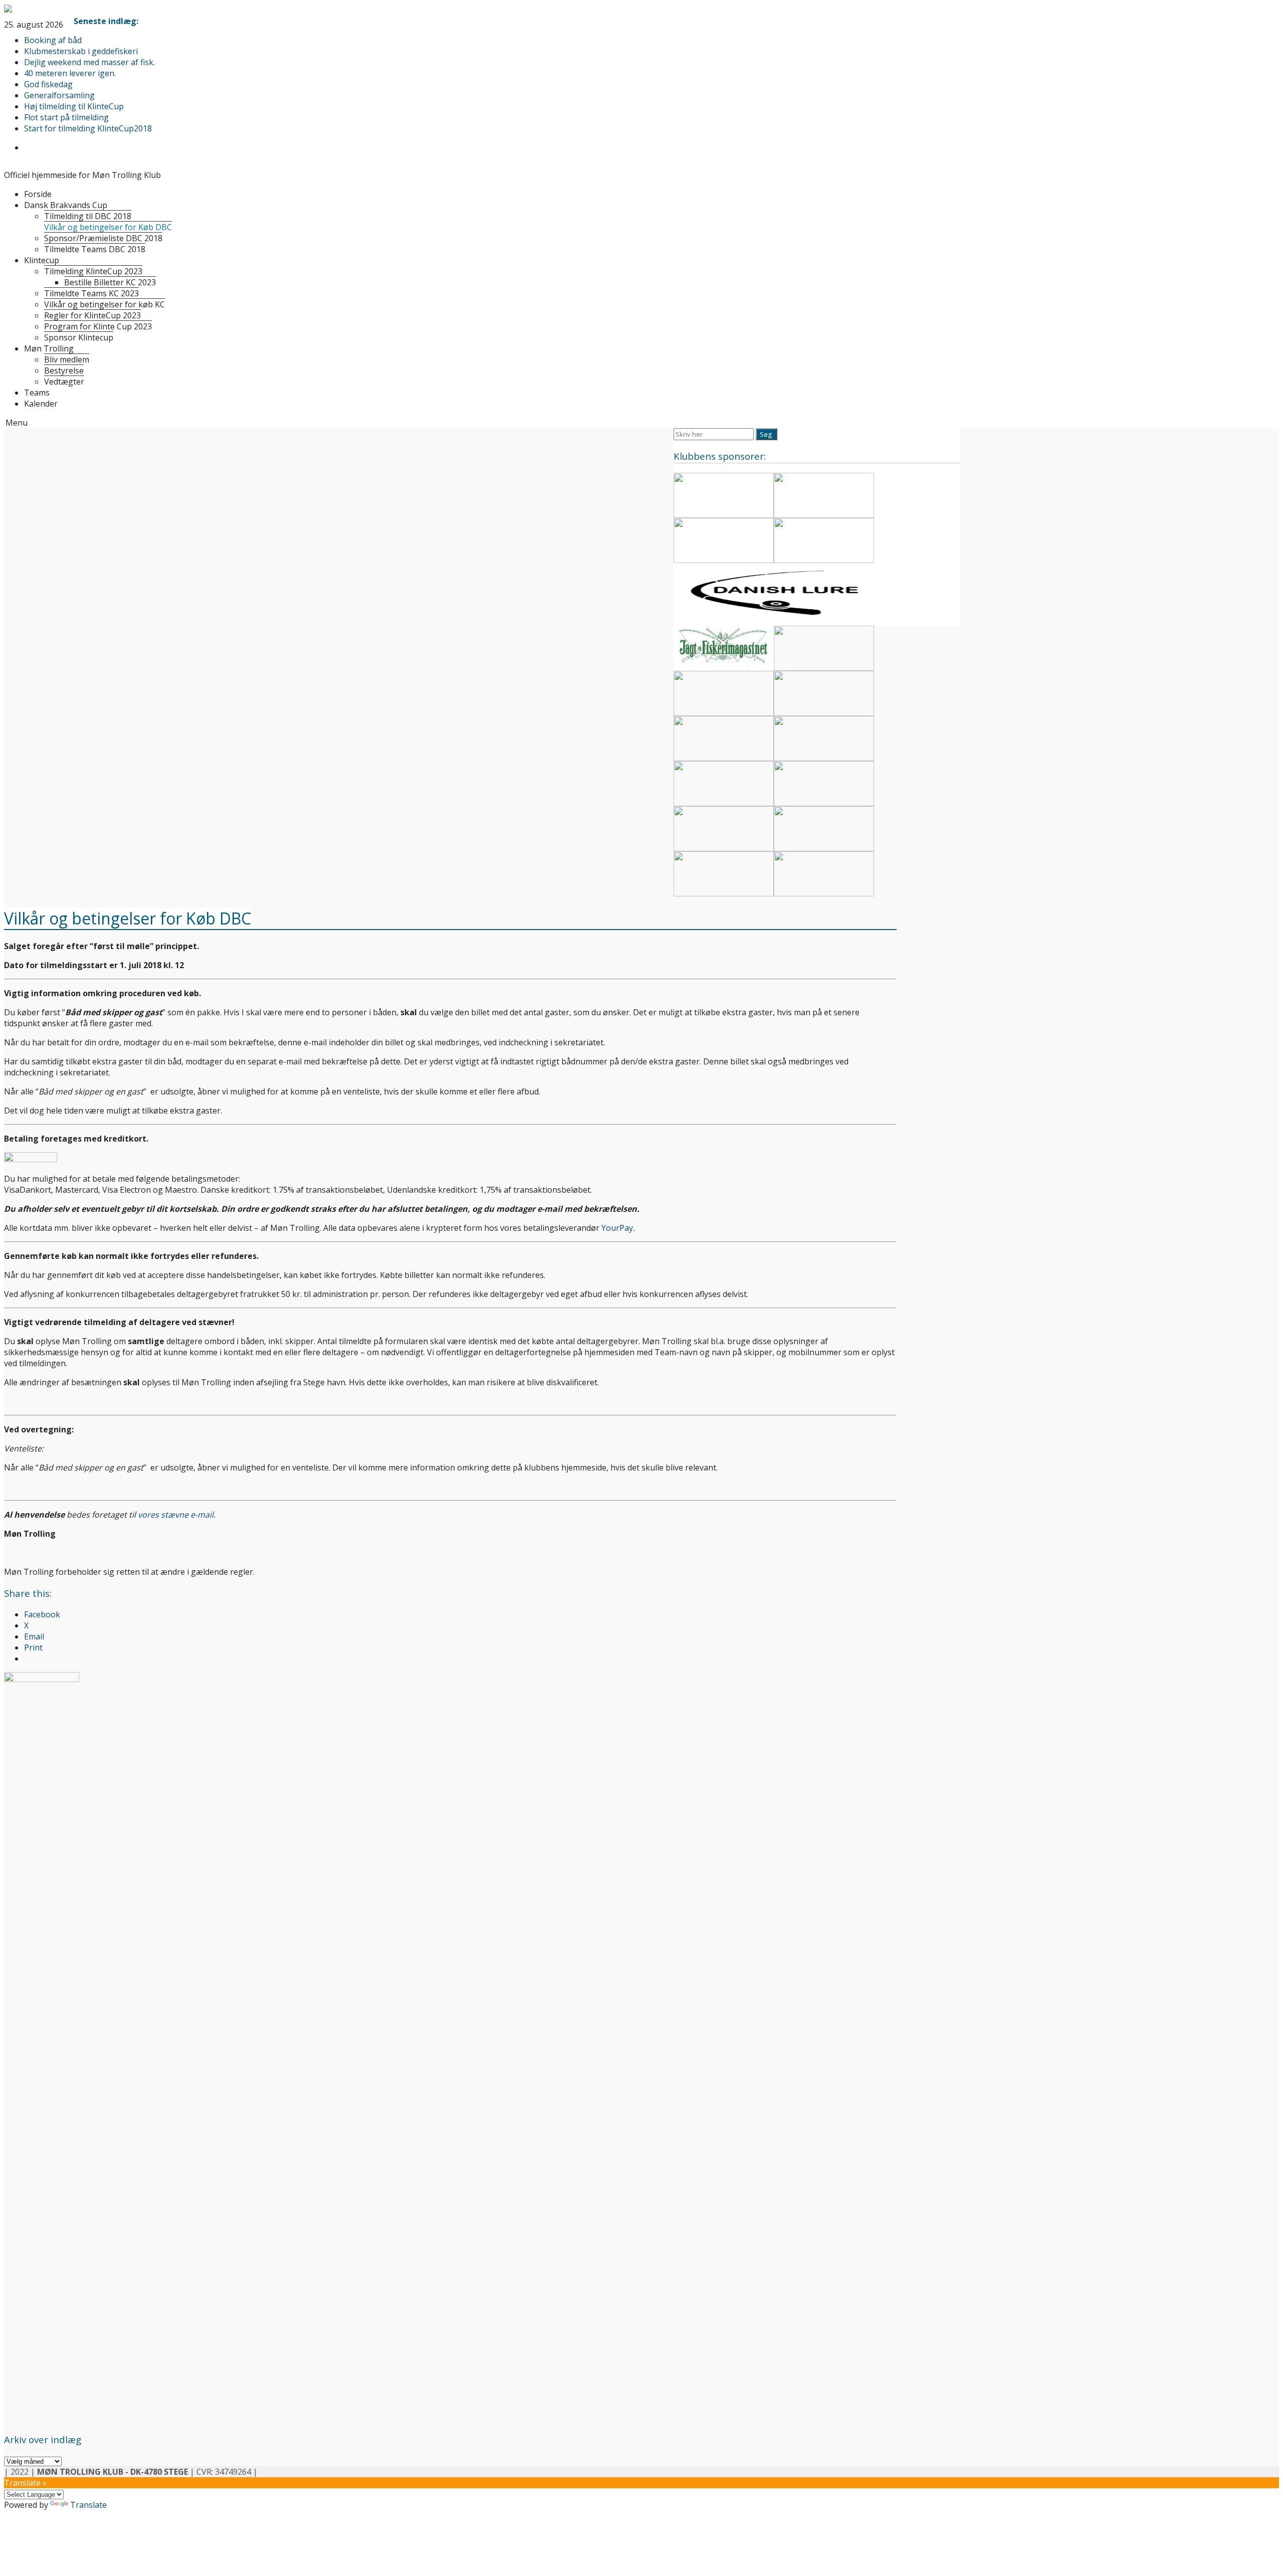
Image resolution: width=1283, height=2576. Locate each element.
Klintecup (42, 260)
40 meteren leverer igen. (70, 73)
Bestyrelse (64, 371)
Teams (37, 393)
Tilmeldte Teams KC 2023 (91, 293)
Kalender (41, 404)
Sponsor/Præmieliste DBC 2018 (103, 238)
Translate (88, 2505)
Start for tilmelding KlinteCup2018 (88, 128)
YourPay (617, 1228)
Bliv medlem (67, 359)
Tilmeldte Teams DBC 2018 (95, 249)
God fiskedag (48, 84)
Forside (38, 194)
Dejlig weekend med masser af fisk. (89, 62)
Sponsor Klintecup (79, 337)
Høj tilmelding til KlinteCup (74, 106)
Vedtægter (64, 382)
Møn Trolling (49, 348)
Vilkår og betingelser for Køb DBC (108, 227)
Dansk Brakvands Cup (66, 205)
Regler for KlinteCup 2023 (92, 315)
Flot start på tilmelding (66, 117)
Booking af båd (53, 40)
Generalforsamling (59, 95)
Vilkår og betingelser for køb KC (104, 304)
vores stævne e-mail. (177, 1515)
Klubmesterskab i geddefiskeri (81, 51)
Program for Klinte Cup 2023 (98, 326)
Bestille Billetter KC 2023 (110, 282)
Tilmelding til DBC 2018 (88, 216)
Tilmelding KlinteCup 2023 (93, 271)
